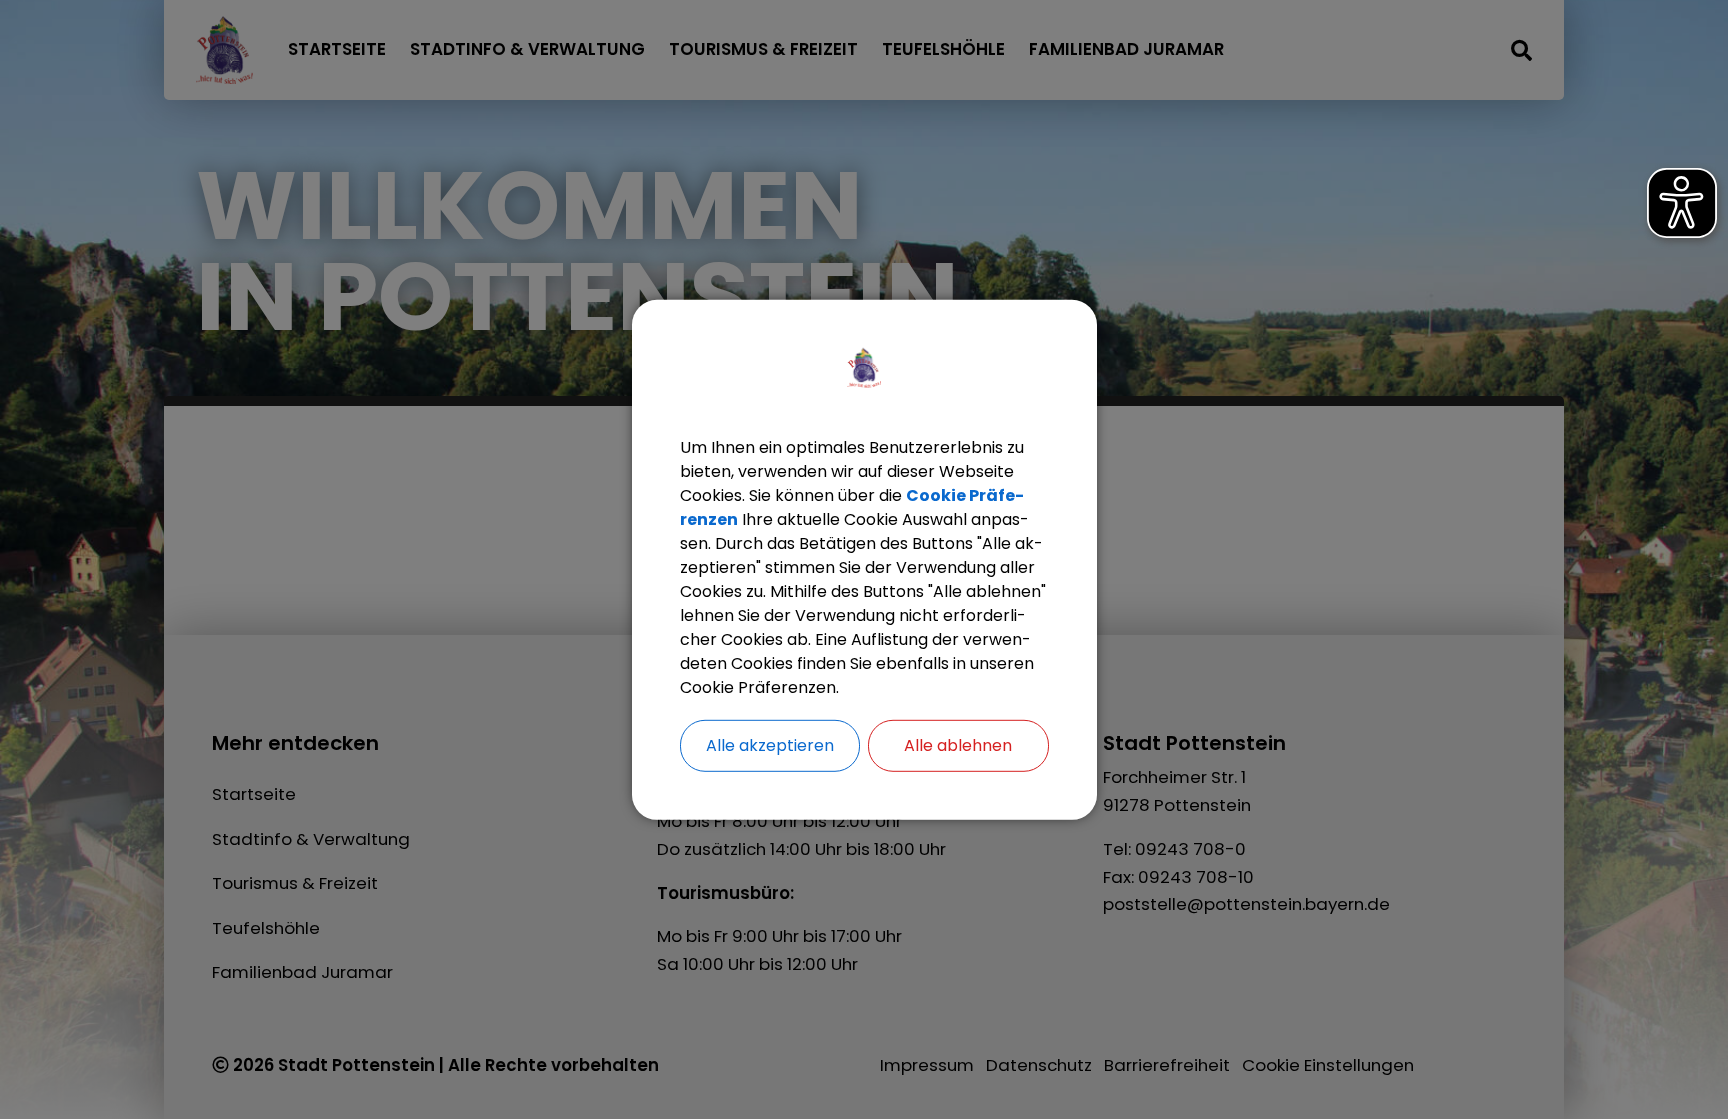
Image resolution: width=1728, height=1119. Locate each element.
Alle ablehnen (958, 744)
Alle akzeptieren (770, 744)
